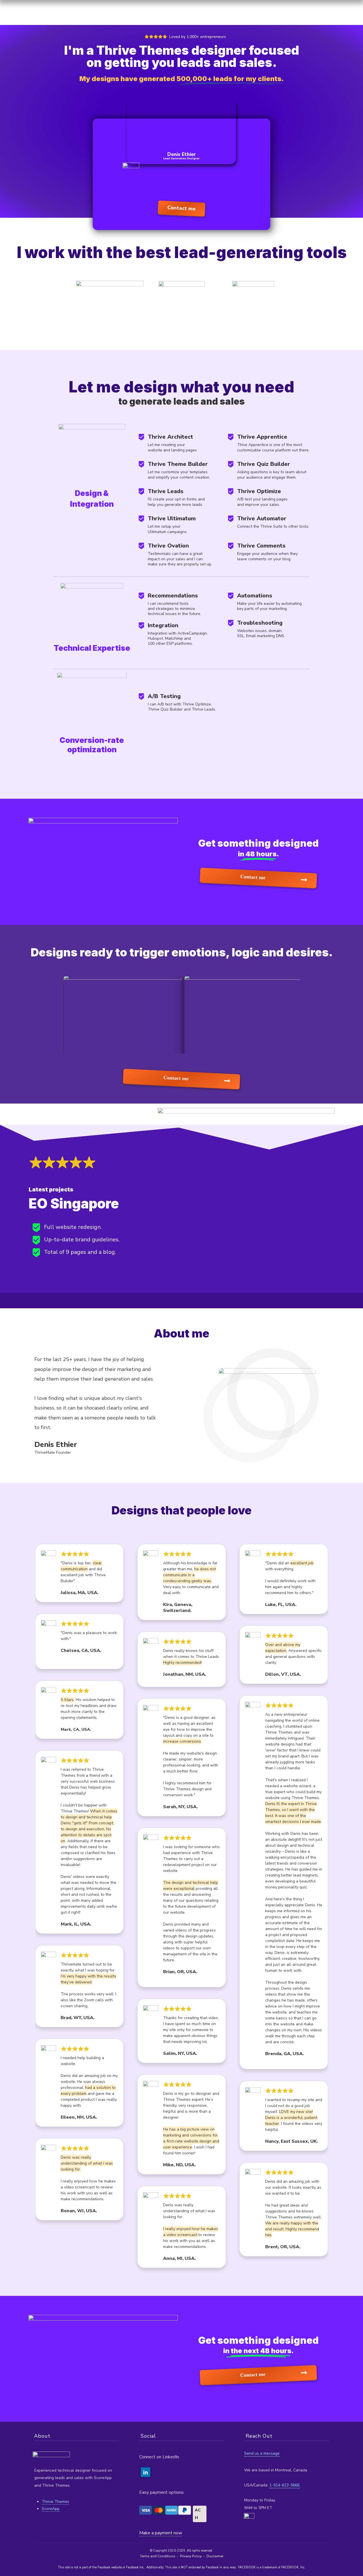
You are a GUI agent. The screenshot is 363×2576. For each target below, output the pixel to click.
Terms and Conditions (158, 2556)
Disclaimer (215, 2556)
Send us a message (262, 2453)
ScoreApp (51, 2509)
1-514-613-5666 (284, 2485)
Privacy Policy (191, 2556)
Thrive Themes (55, 2502)
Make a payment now (161, 2533)
